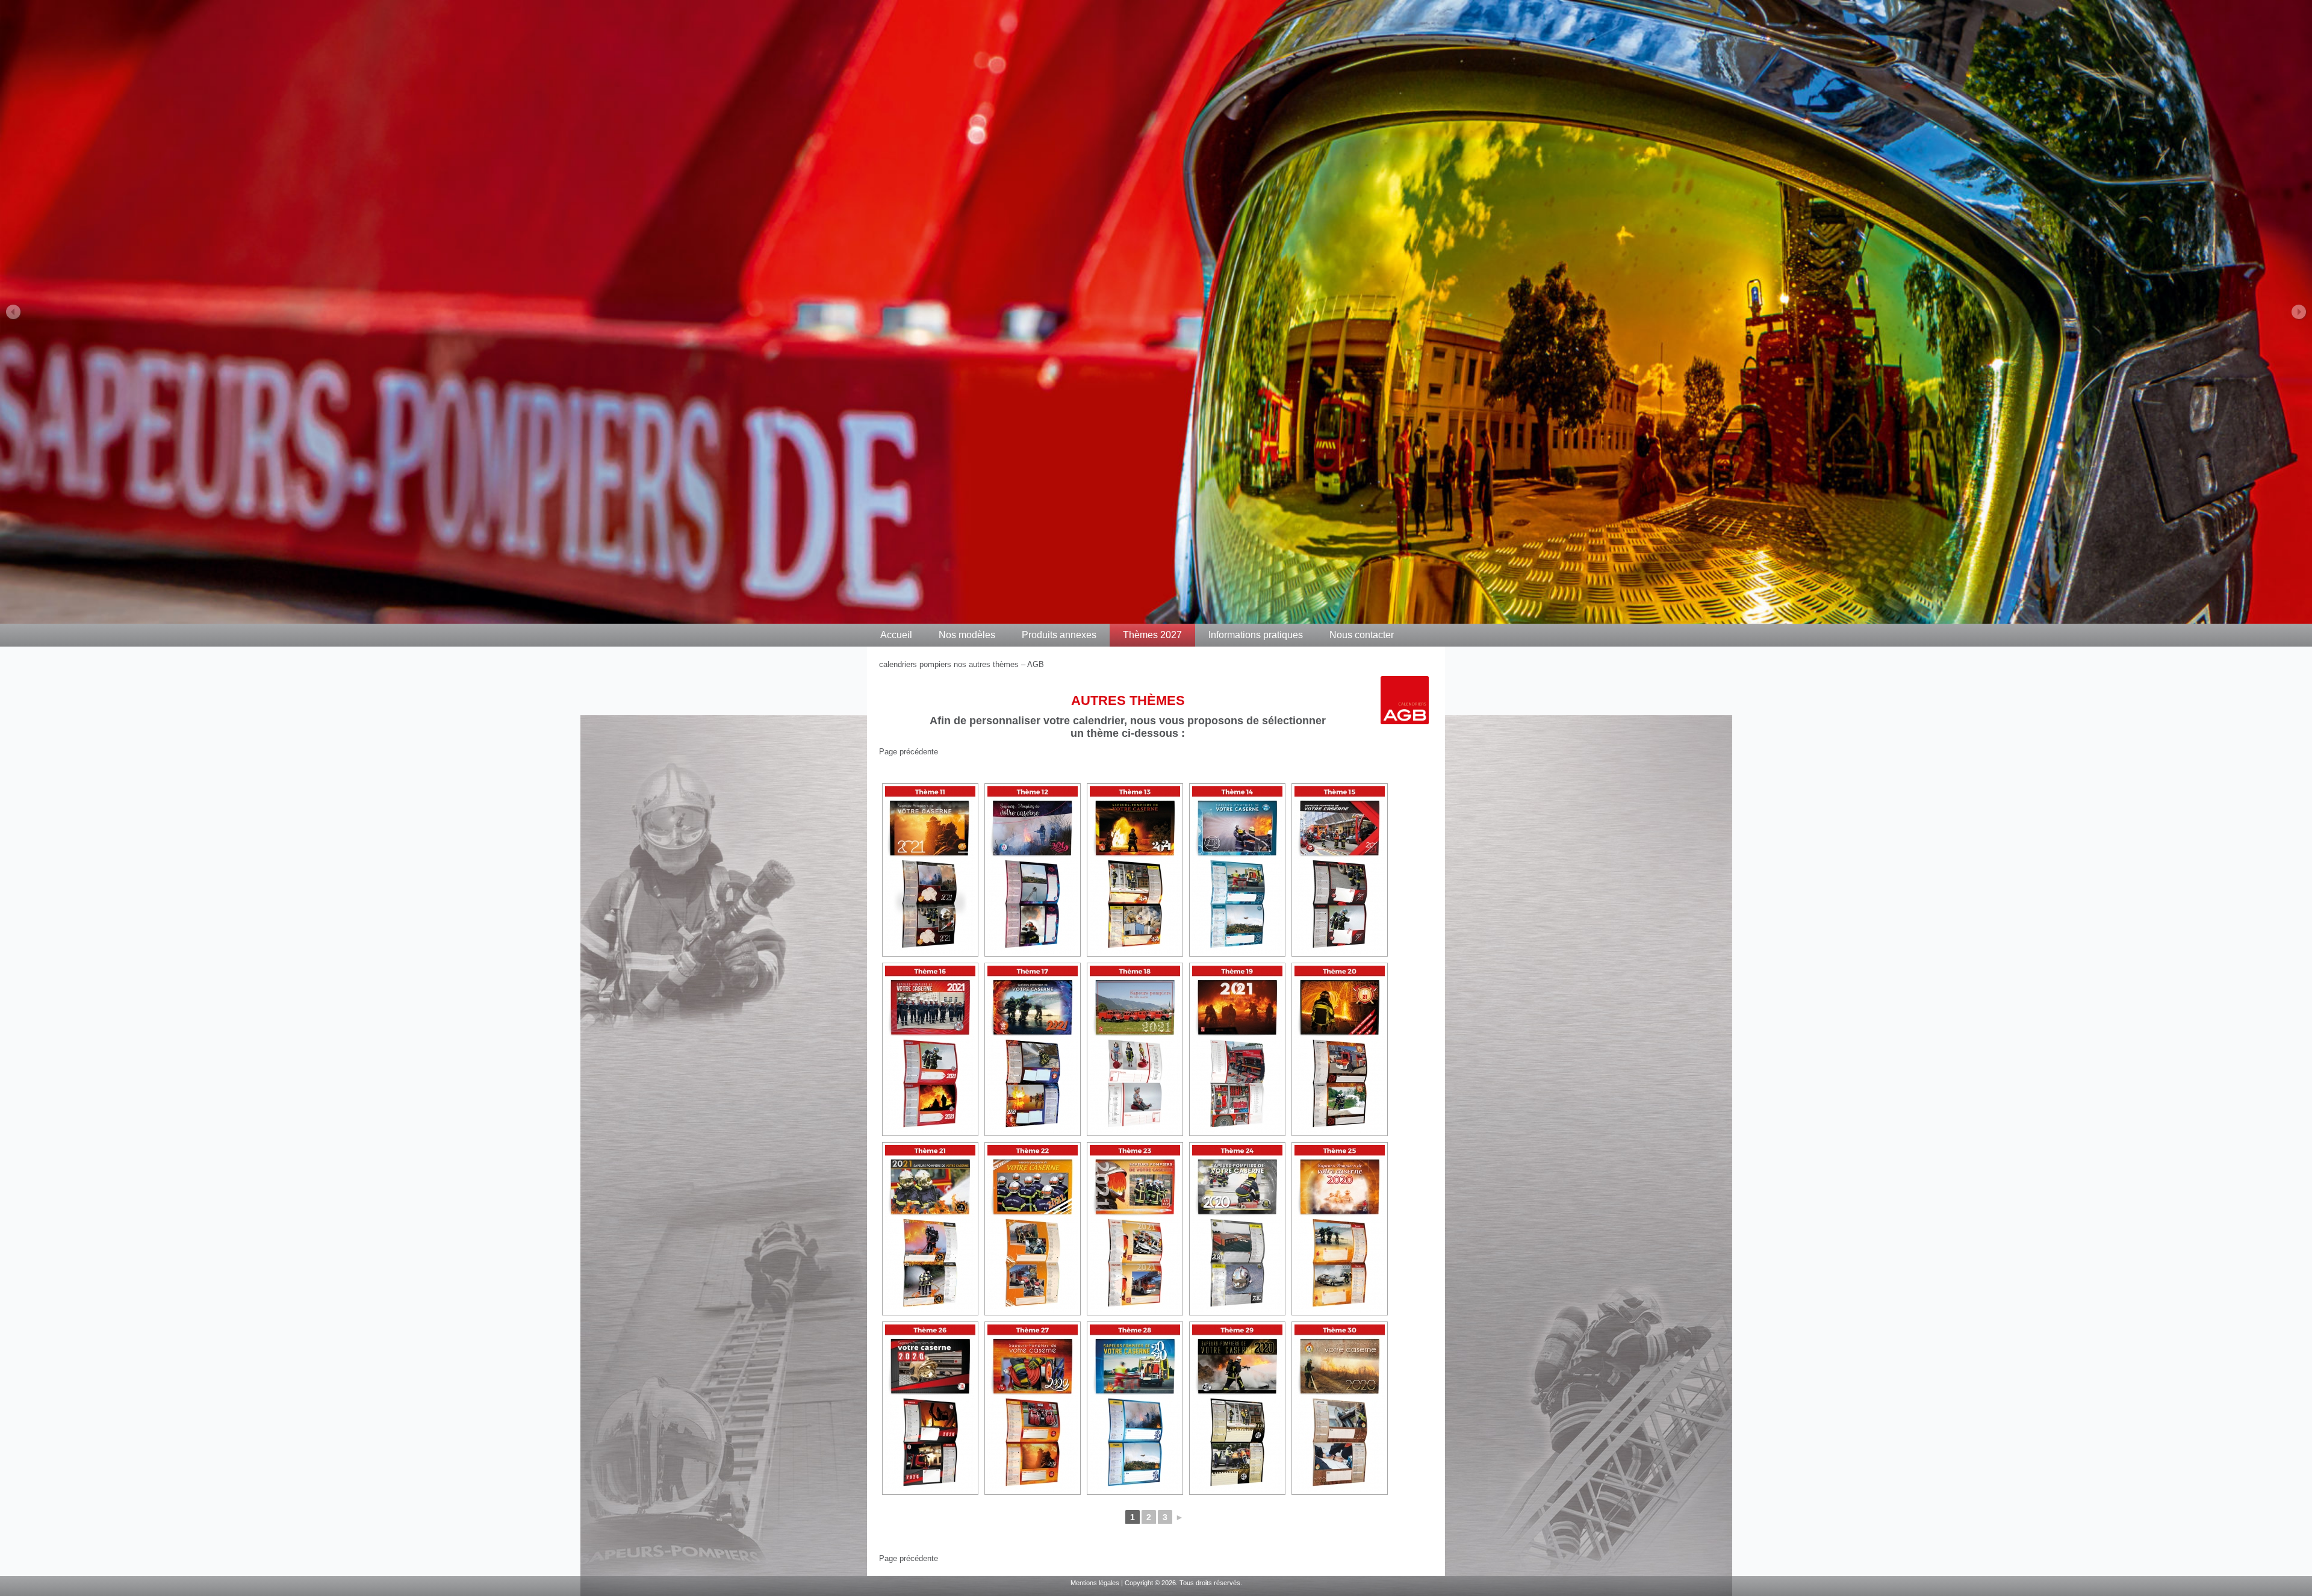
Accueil (896, 635)
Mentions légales (1095, 1583)
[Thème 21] (930, 1229)
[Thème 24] (1237, 1229)
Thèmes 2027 (1152, 635)
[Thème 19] (1237, 1049)
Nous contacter (1362, 635)
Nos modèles (967, 635)
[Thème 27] (1033, 1408)
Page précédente (909, 752)
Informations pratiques (1256, 635)
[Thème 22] (1033, 1229)
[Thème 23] (1135, 1229)
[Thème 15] (1340, 870)
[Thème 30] (1340, 1408)
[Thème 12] (1033, 870)
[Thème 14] (1237, 870)
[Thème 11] (930, 870)
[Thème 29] (1237, 1408)
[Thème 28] (1135, 1408)
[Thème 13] (1135, 870)
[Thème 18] (1135, 1049)
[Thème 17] (1033, 1049)
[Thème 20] (1340, 1049)
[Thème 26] (930, 1408)
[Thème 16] (930, 1049)
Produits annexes (1059, 635)
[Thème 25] (1340, 1229)
